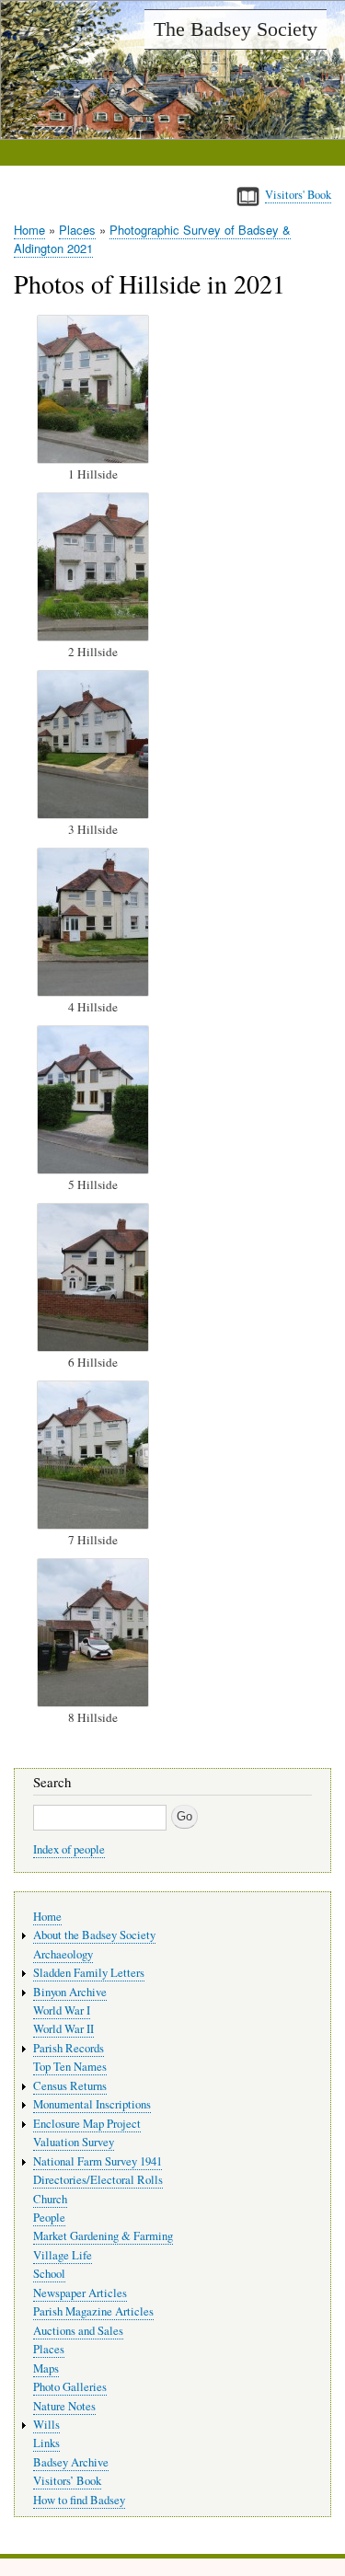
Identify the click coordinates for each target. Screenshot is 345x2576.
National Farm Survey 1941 (98, 2161)
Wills (46, 2425)
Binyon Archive (70, 1992)
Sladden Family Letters (89, 1973)
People (49, 2218)
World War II (63, 2029)
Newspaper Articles (80, 2293)
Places (77, 230)
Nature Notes (64, 2406)
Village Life (63, 2255)
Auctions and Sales (78, 2331)
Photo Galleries (70, 2387)
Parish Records (69, 2048)
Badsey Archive (71, 2462)
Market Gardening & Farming (103, 2236)
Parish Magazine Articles (93, 2311)
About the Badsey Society (94, 1935)
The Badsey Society (236, 29)
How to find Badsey (79, 2500)
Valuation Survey (74, 2142)
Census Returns (70, 2086)
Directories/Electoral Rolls (98, 2180)
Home (29, 230)
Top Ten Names (70, 2067)
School (49, 2274)
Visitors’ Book (67, 2481)
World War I (62, 2010)
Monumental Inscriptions (92, 2104)
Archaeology (63, 1954)
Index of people (69, 1849)
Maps (46, 2368)
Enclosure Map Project (87, 2124)
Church (50, 2199)
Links (46, 2443)
